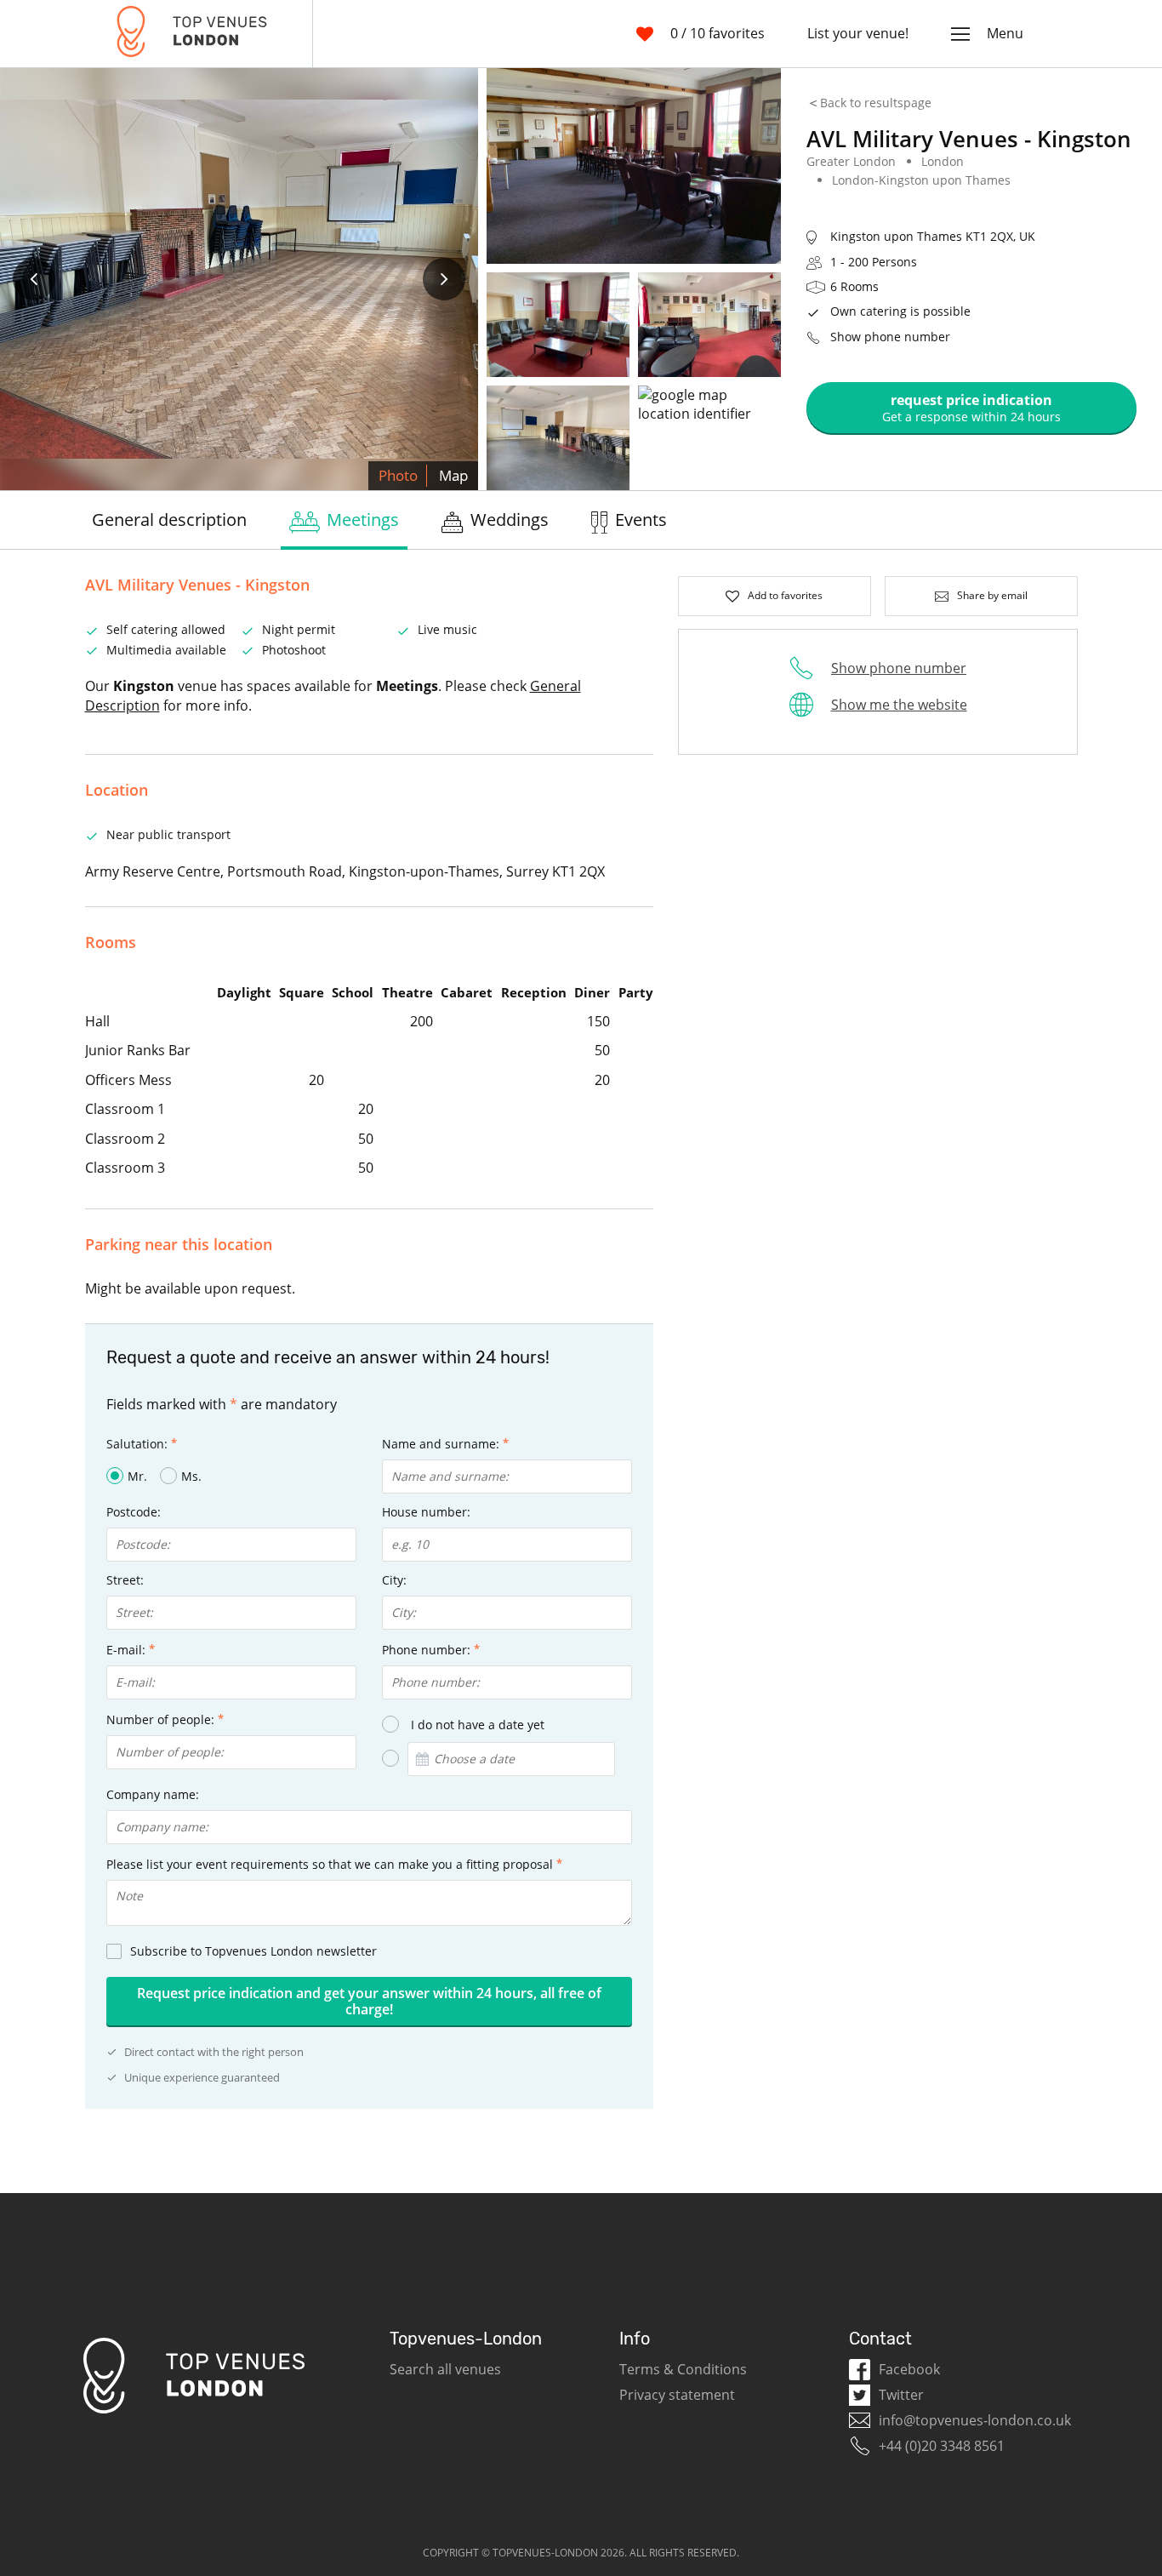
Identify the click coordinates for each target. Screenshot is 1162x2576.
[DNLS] (192, 34)
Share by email (992, 595)
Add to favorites (785, 595)
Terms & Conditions (683, 2369)
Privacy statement (677, 2395)
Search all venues (445, 2369)
